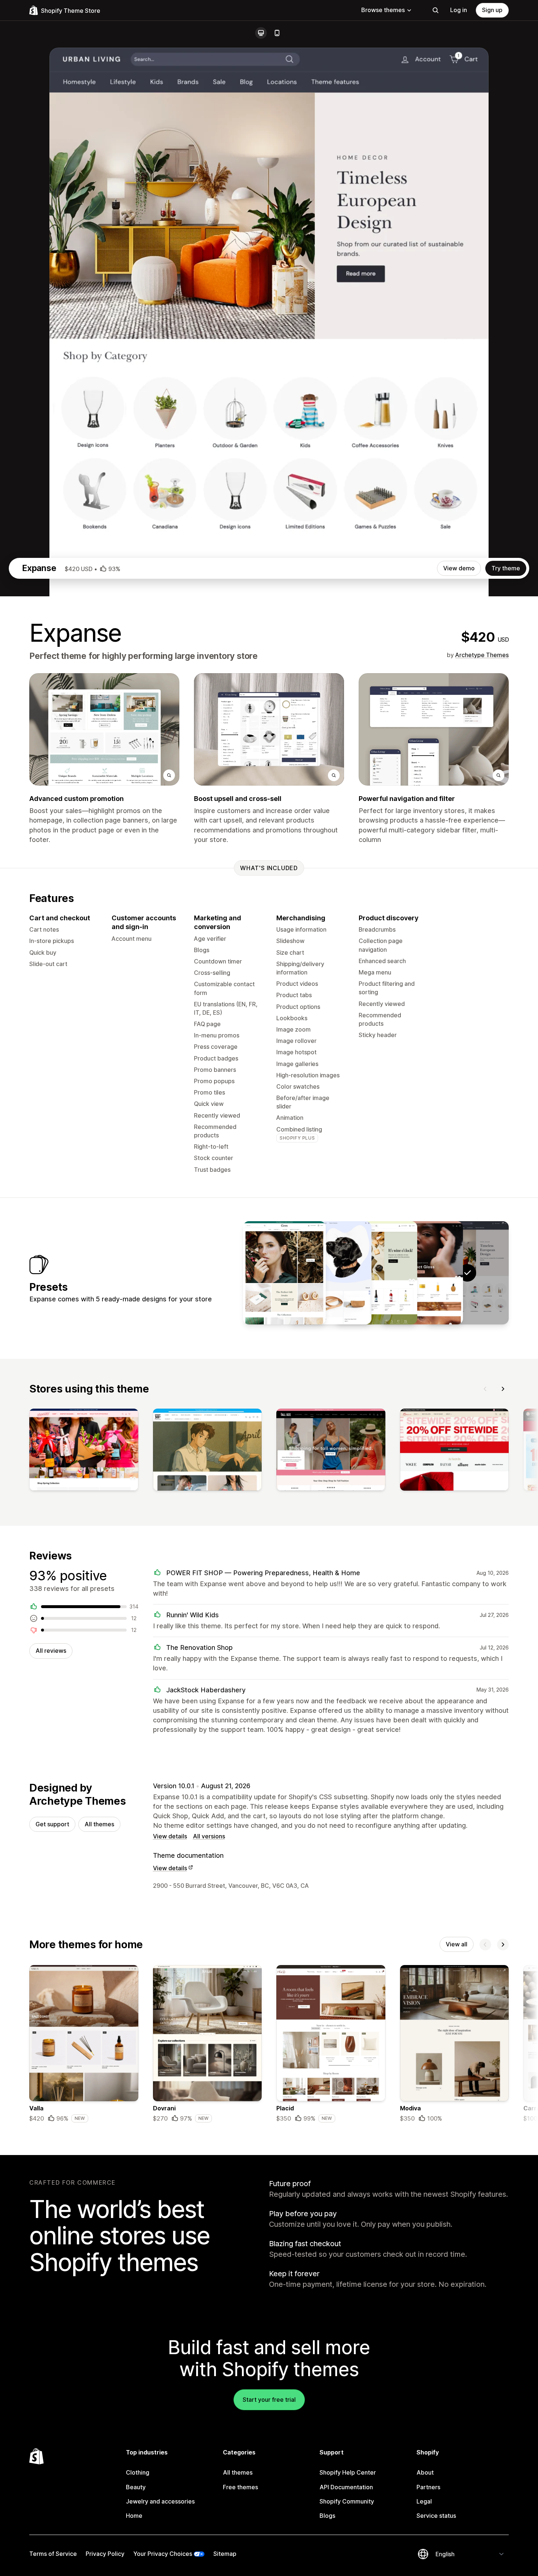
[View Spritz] (376, 1273)
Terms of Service (53, 2554)
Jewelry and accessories (160, 2501)
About (425, 2472)
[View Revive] (422, 1273)
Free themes (240, 2487)
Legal (424, 2501)
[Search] (436, 10)
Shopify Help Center (348, 2472)
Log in (459, 10)
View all (457, 1944)
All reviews (51, 1651)
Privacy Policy (105, 2554)
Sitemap (225, 2554)
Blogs (327, 2516)
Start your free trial (269, 2400)
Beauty (136, 2487)
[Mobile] (277, 33)
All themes (99, 1824)
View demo (459, 568)
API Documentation (346, 2487)
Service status (436, 2516)
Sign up (492, 10)
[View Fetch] (330, 1273)
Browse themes (383, 10)
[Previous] (485, 1389)
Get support (52, 1824)
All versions (209, 1836)
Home (134, 2516)
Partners (428, 2487)
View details (170, 1836)
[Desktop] (261, 33)
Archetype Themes (482, 655)
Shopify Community (347, 2501)
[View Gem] (284, 1273)
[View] (84, 1451)
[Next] (503, 1389)
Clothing (138, 2472)
